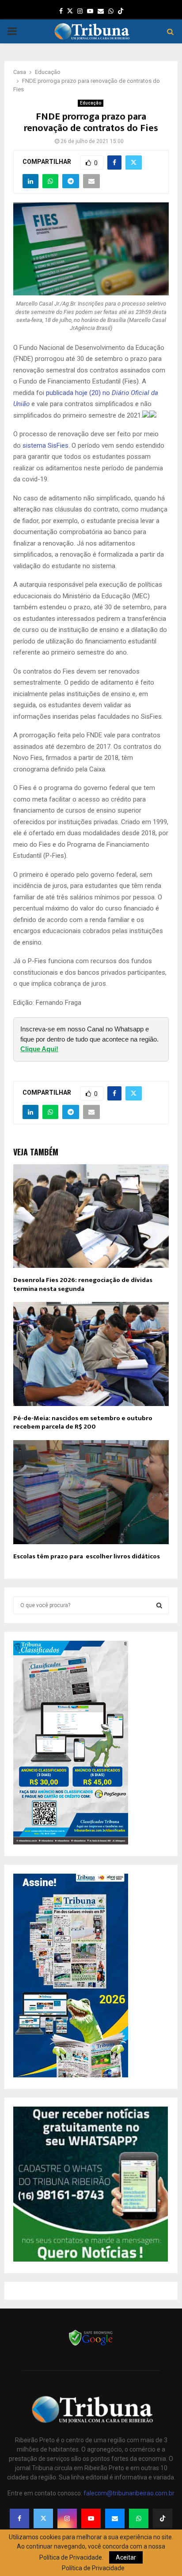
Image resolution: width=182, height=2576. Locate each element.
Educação (91, 103)
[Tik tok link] (121, 11)
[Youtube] (91, 2518)
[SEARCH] (159, 1605)
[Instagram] (67, 2518)
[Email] (115, 2518)
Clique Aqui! (39, 1049)
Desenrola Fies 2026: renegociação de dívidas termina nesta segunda (83, 1284)
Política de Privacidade (93, 2568)
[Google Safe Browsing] (91, 2345)
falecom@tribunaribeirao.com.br (129, 2493)
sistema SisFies (45, 445)
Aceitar (126, 2557)
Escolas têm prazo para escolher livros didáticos (87, 1556)
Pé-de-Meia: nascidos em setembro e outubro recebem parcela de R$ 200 (83, 1423)
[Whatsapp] (139, 2518)
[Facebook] (19, 2518)
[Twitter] (43, 2518)
